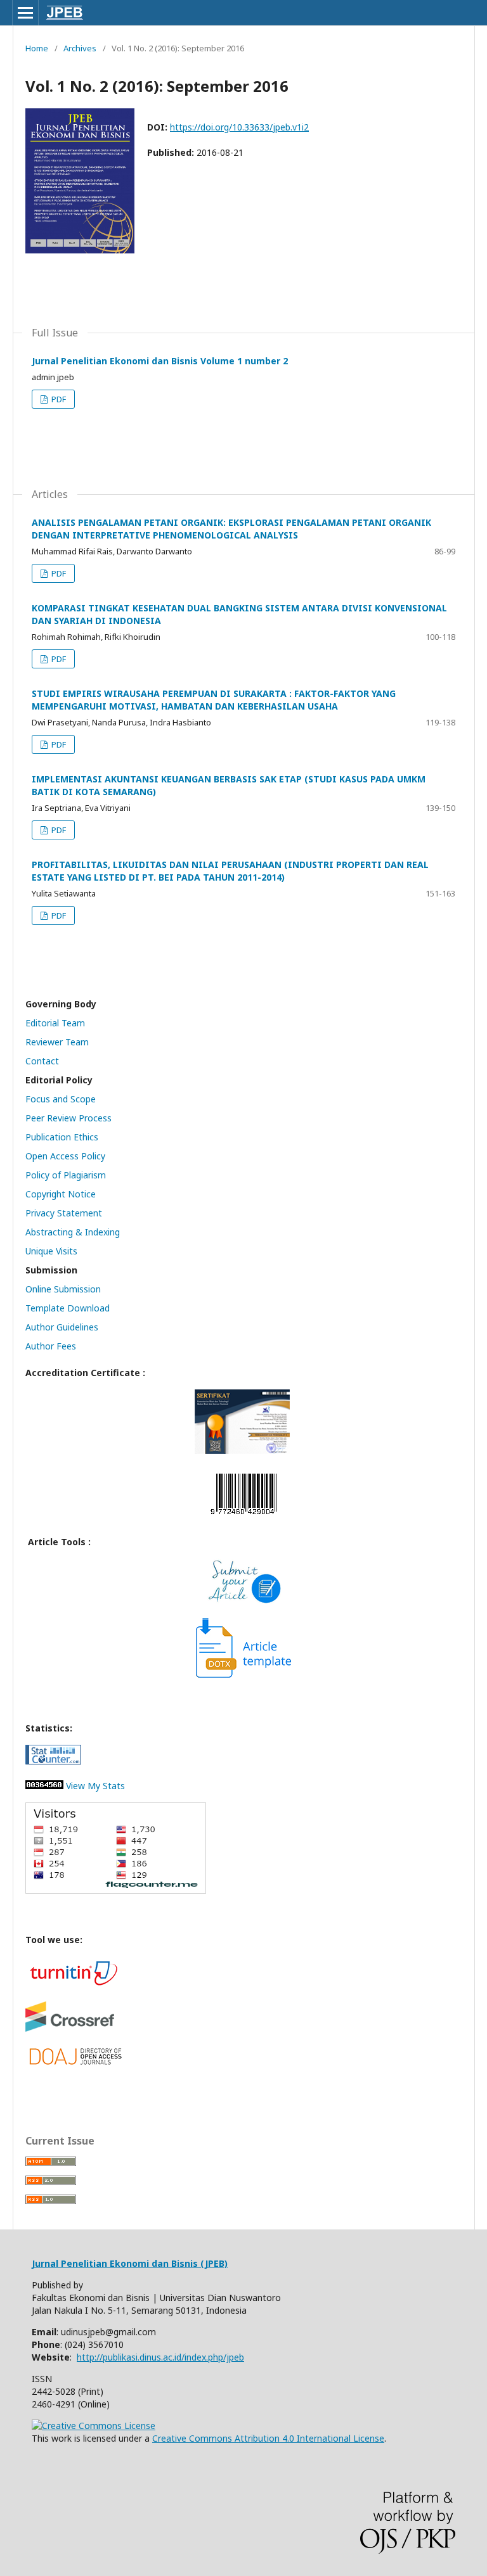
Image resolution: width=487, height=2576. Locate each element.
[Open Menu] (25, 13)
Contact (42, 1061)
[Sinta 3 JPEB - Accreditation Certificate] (242, 1451)
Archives (80, 48)
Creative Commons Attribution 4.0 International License (268, 2438)
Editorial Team (55, 1023)
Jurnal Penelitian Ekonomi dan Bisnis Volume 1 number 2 (160, 361)
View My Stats (94, 1786)
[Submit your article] (243, 1601)
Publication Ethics (62, 1137)
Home (37, 48)
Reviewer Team (57, 1042)
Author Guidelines (62, 1327)
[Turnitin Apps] (73, 1985)
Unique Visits (51, 1251)
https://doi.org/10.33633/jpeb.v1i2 (239, 127)
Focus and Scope (61, 1099)
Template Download (68, 1308)
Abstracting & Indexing (73, 1232)
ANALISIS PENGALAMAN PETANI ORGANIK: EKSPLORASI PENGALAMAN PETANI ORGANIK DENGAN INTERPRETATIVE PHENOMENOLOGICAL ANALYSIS (231, 529)
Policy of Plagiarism (66, 1175)
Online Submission (63, 1289)
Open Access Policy (65, 1156)
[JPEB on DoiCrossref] (70, 2028)
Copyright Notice (61, 1194)
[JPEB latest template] (243, 1674)
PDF (58, 399)
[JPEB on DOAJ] (76, 2064)
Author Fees (51, 1346)
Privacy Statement (64, 1213)
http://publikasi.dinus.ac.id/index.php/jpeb (160, 2357)
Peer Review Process (68, 1118)
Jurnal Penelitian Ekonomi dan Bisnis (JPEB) (130, 2263)
